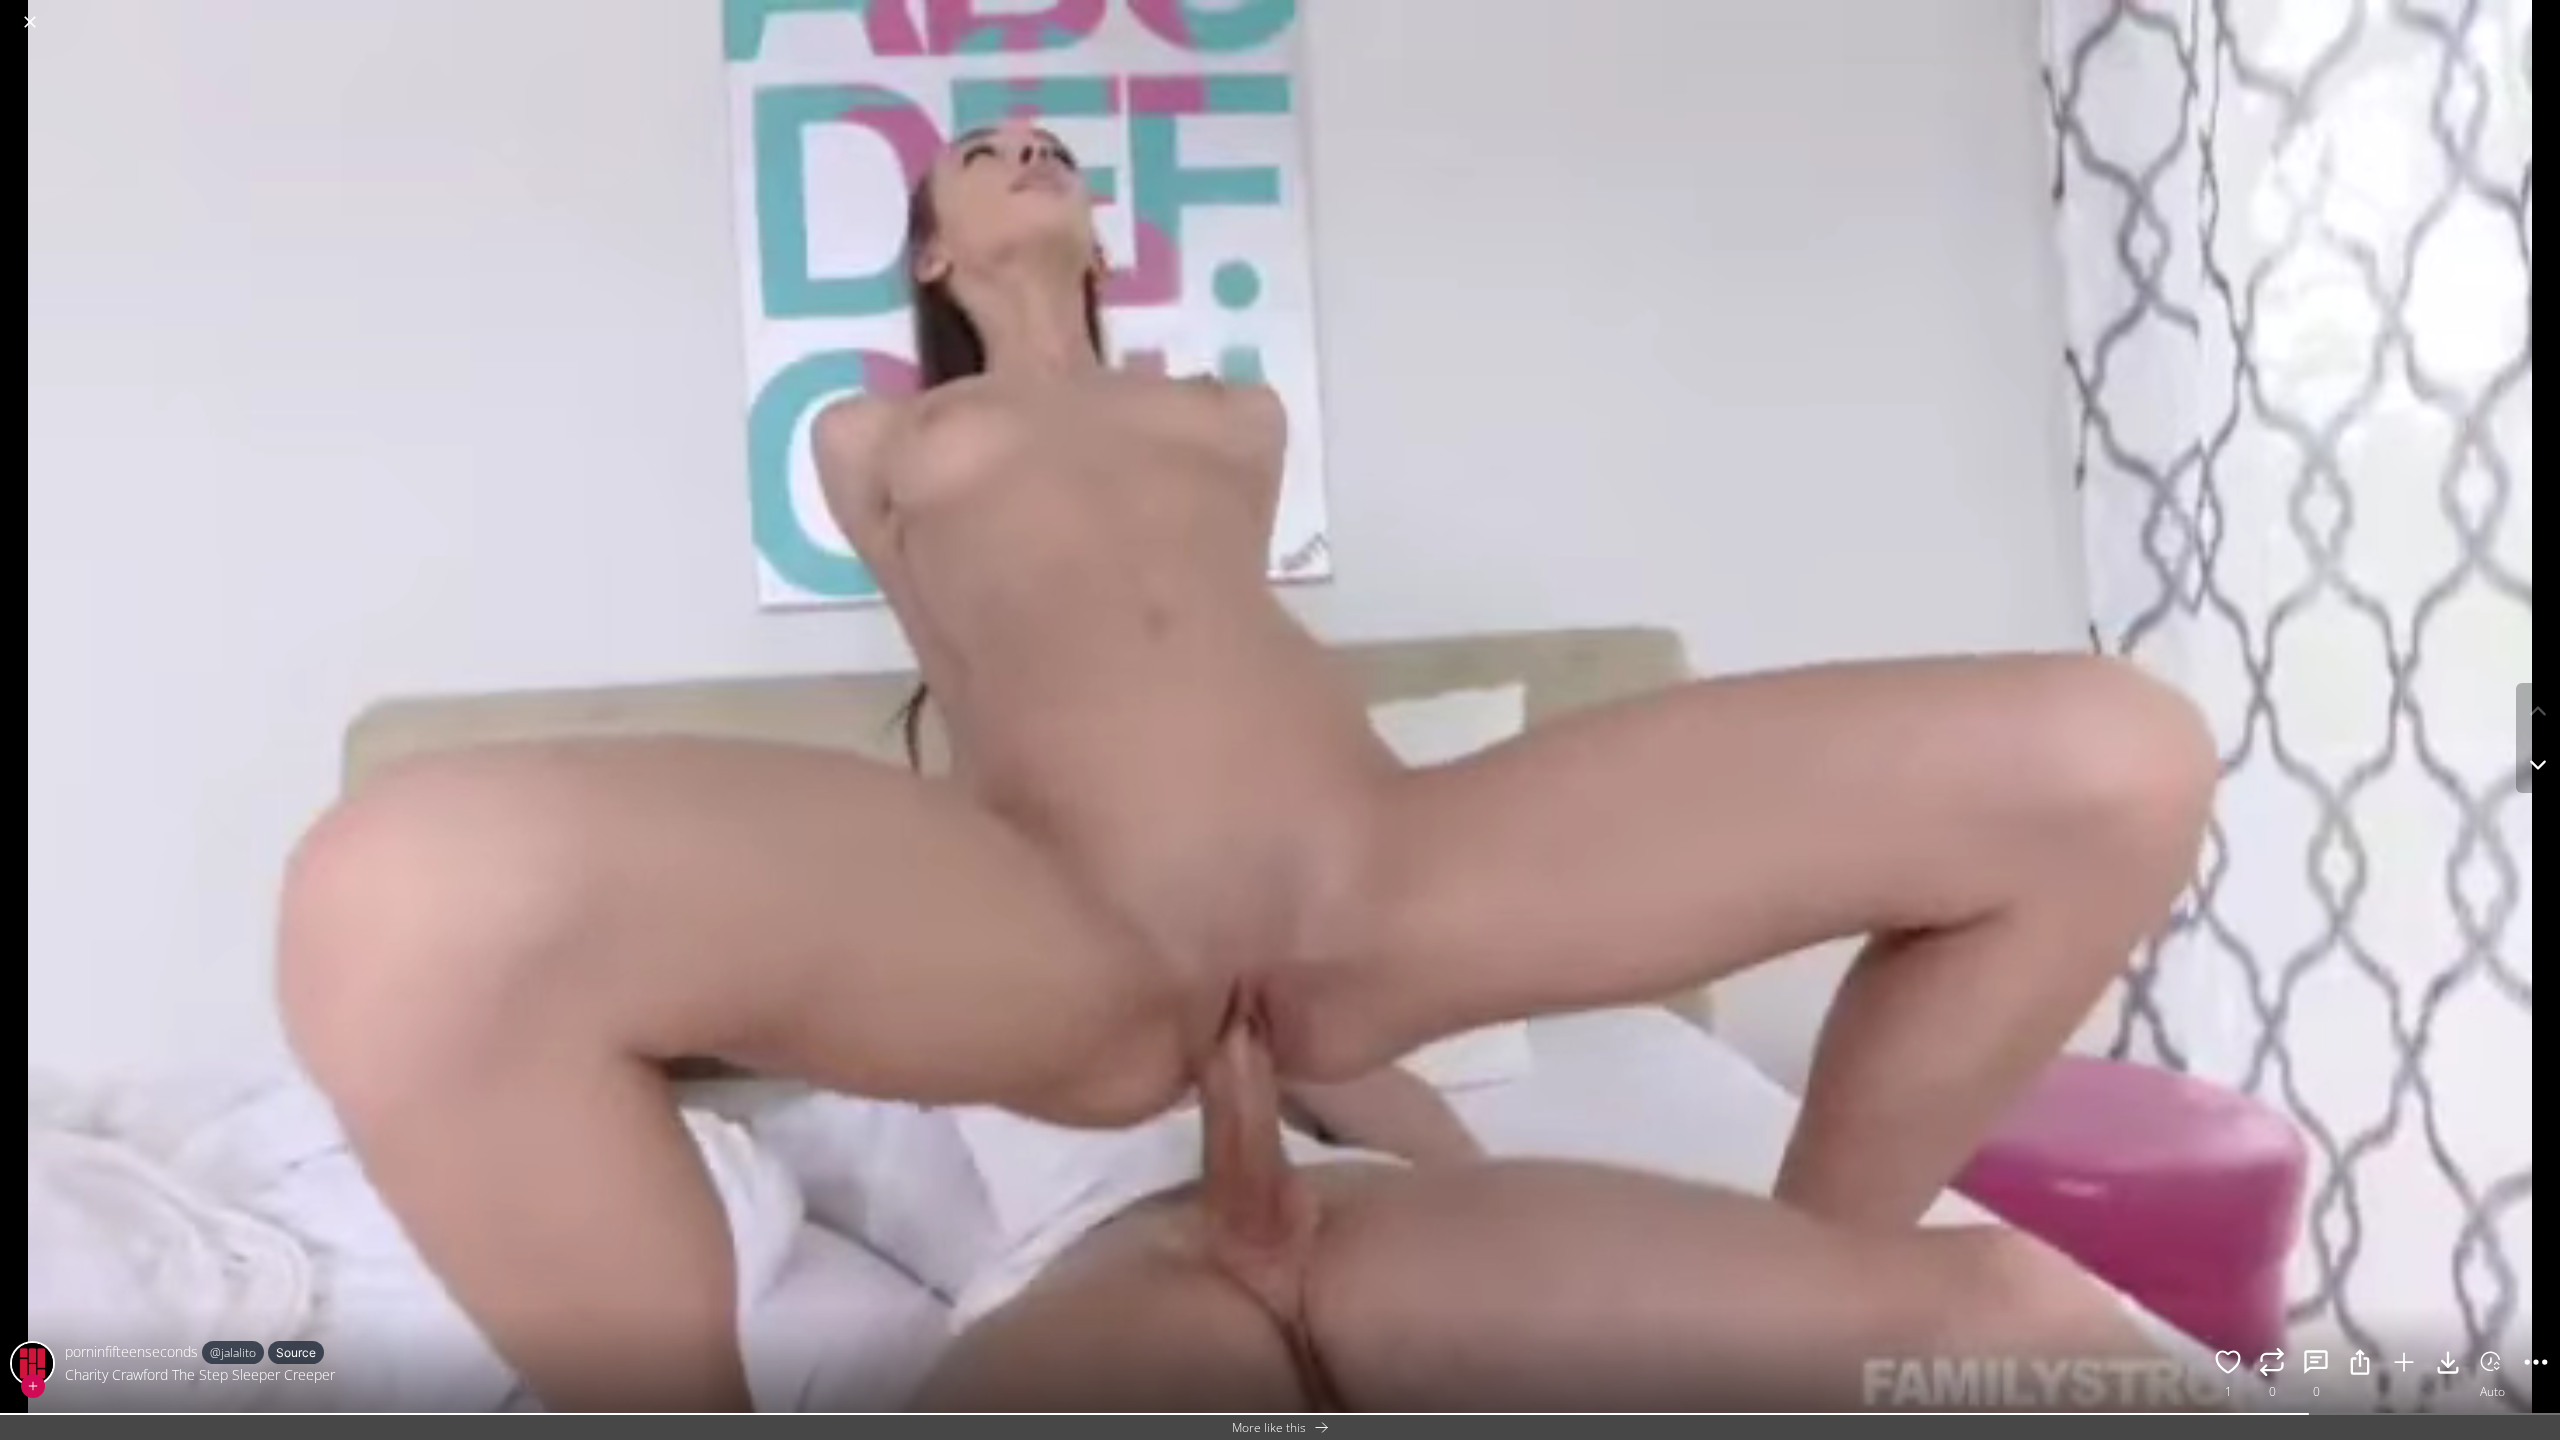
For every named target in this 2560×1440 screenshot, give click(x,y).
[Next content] (2538, 765)
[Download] (2448, 1365)
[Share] (2360, 1365)
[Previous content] (2538, 711)
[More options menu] (2540, 12)
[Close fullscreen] (30, 22)
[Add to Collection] (2404, 1365)
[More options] (2536, 1365)
